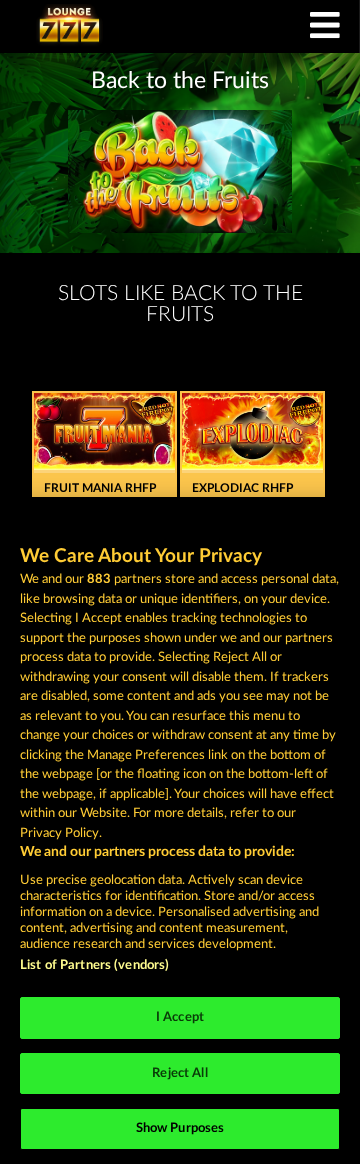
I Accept (180, 1017)
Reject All (179, 1073)
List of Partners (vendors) (94, 965)
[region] (180, 830)
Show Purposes (180, 1128)
